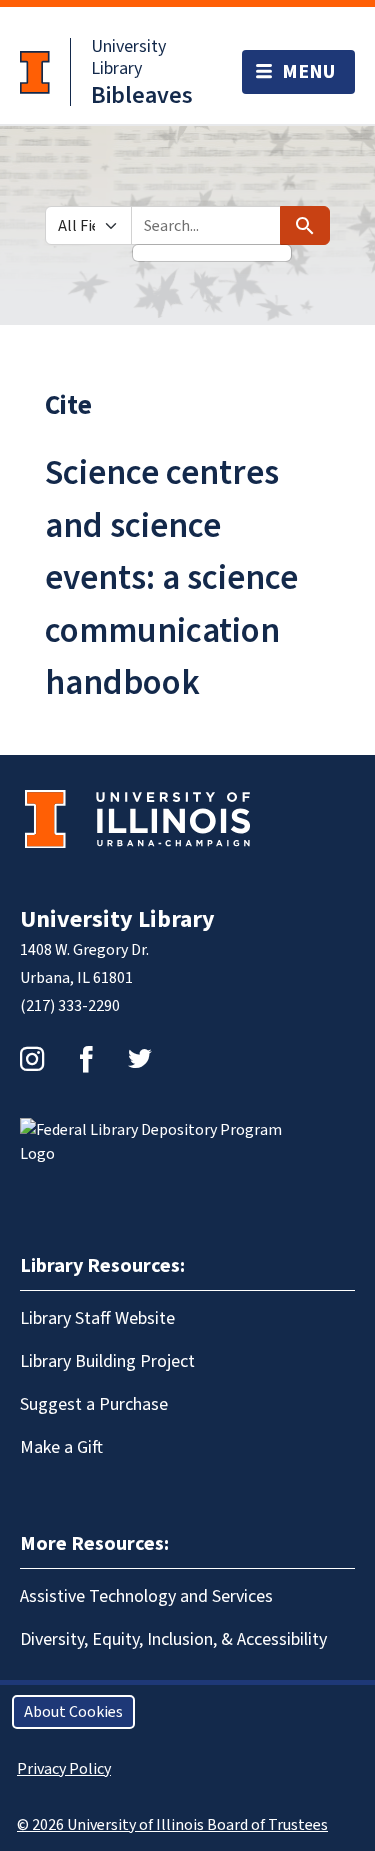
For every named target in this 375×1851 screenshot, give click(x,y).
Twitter (140, 1059)
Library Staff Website (97, 1318)
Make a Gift (61, 1447)
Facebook (86, 1059)
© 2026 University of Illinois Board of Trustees (172, 1825)
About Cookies (73, 1712)
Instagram (32, 1059)
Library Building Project (107, 1361)
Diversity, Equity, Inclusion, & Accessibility (173, 1639)
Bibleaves (142, 95)
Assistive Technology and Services (146, 1596)
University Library (128, 57)
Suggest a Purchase (94, 1404)
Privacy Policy (64, 1769)
